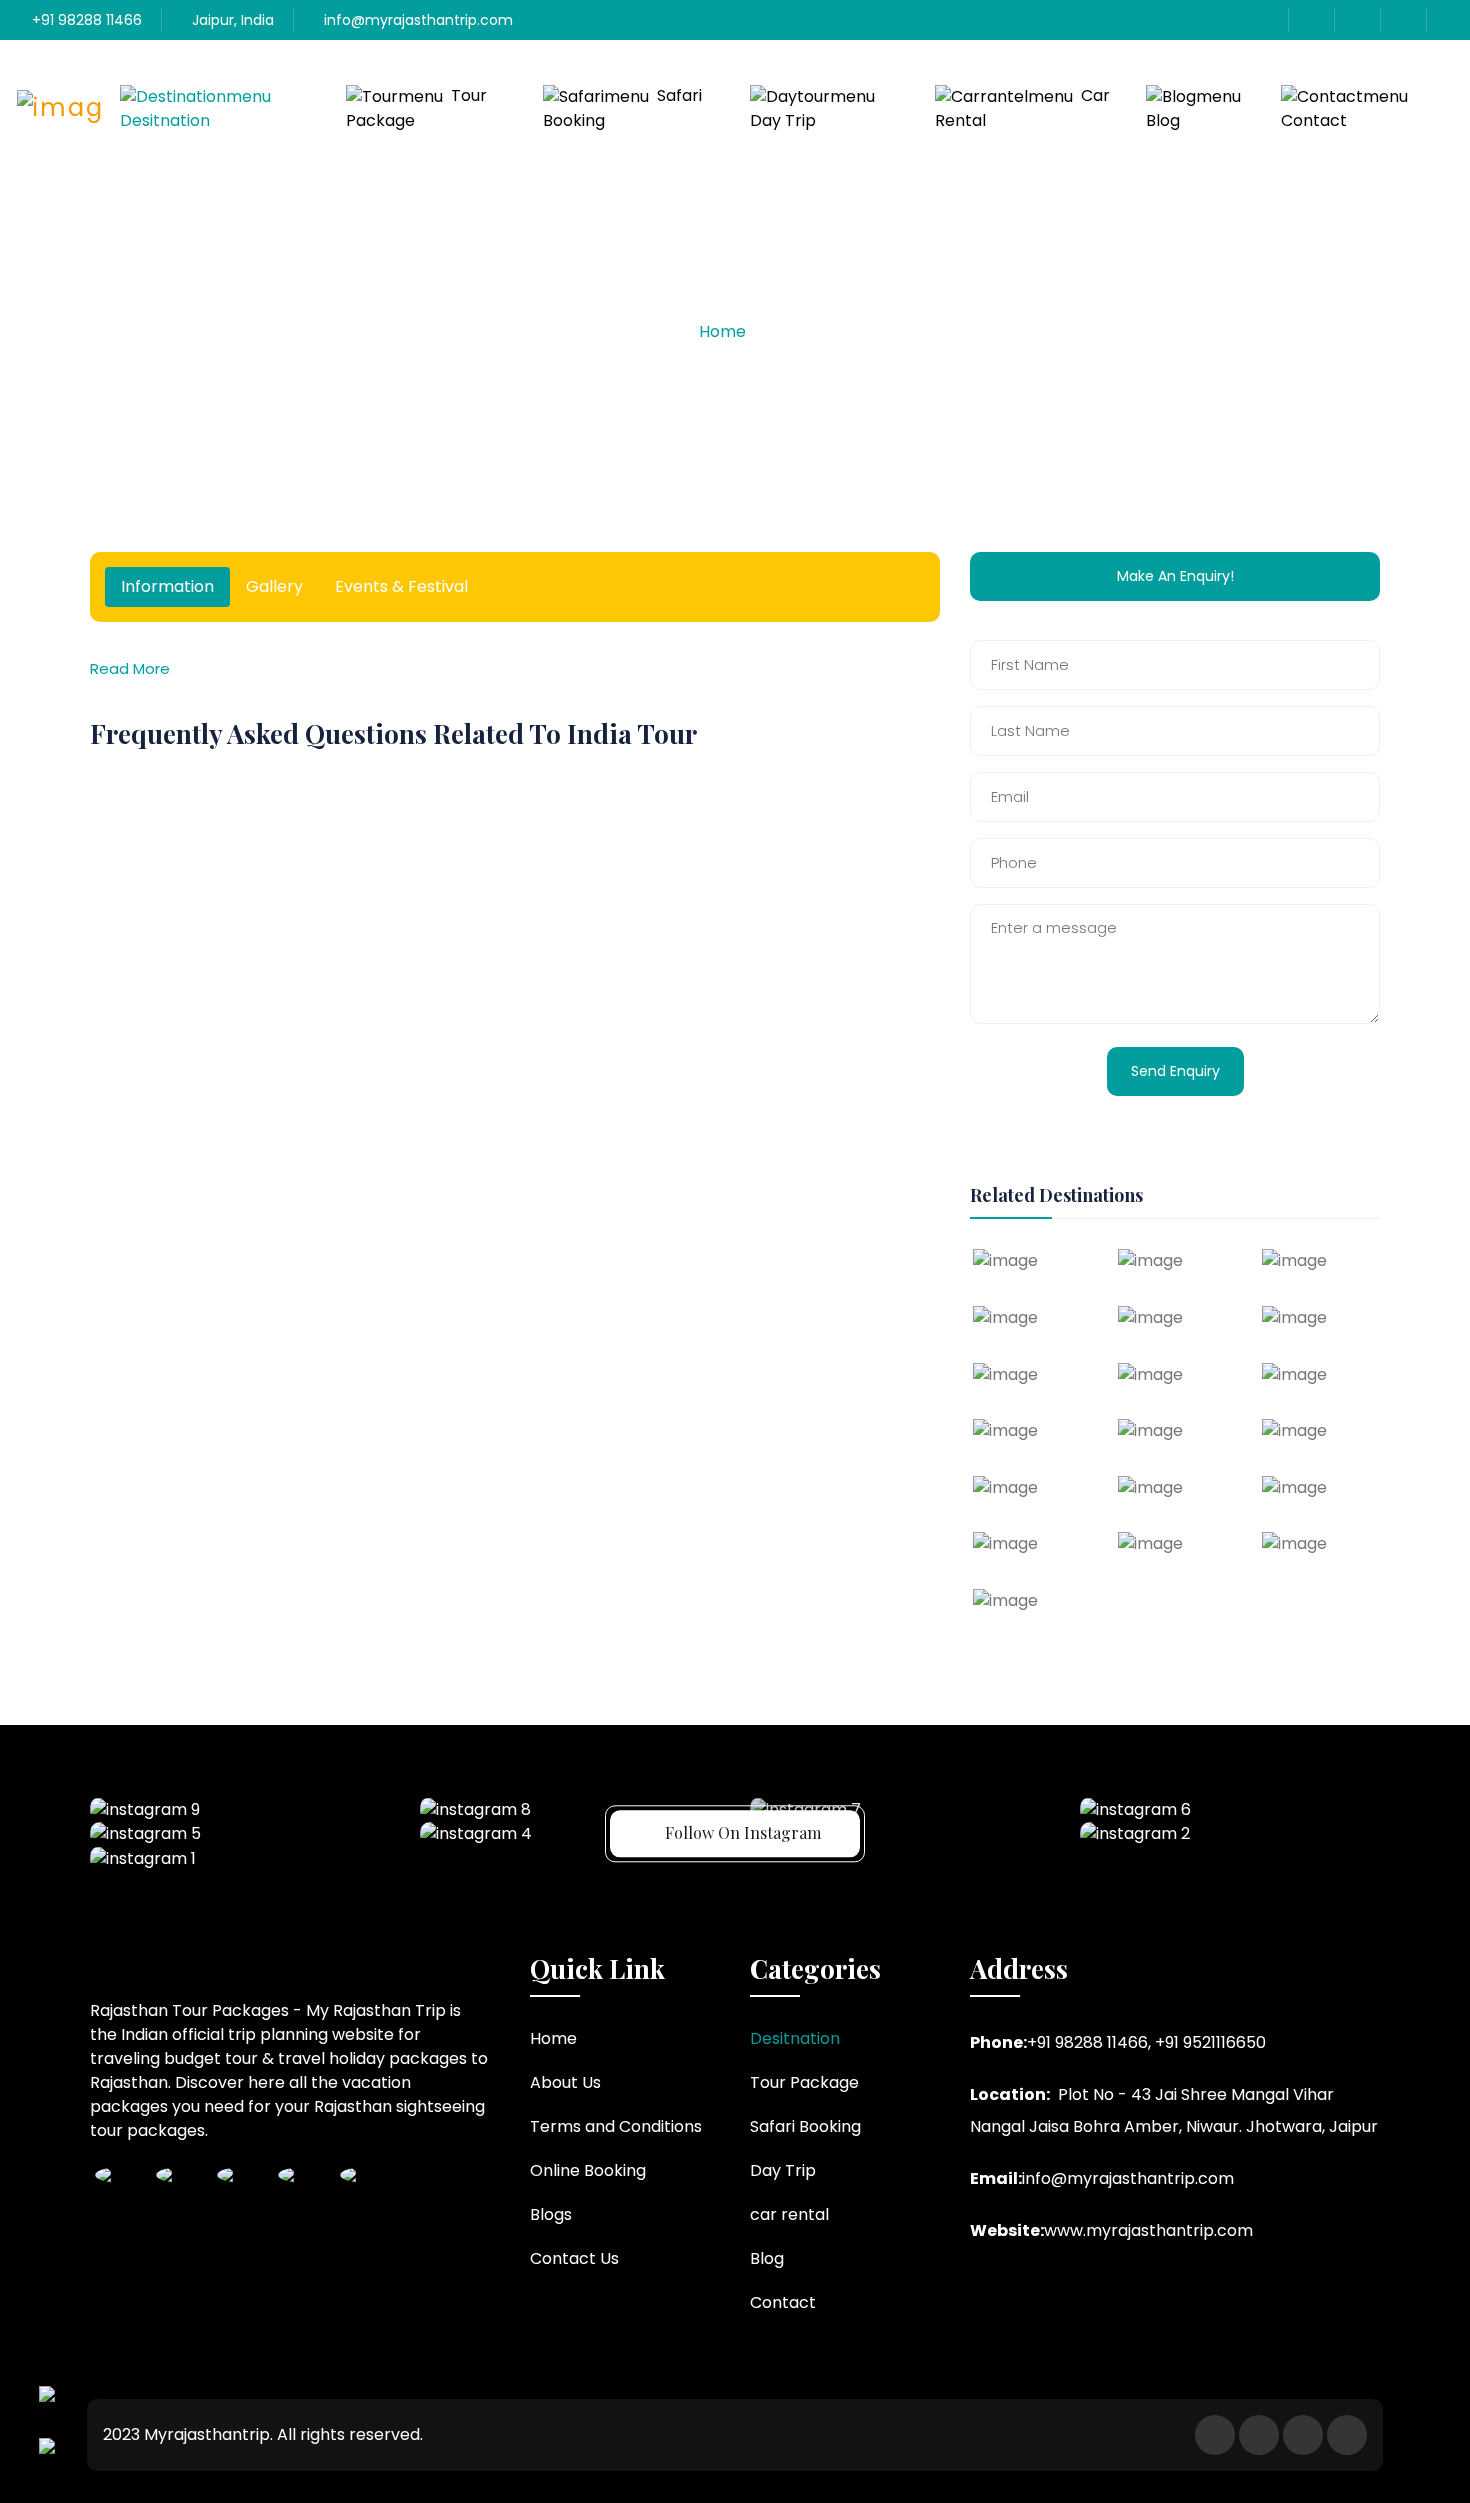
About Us (565, 2082)
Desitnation (165, 120)
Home (722, 331)
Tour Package (416, 108)
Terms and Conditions (616, 2126)
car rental (1022, 108)
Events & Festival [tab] (401, 586)
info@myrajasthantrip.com (416, 20)
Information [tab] (167, 586)
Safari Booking (622, 108)
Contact (1314, 120)
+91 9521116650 (1210, 2042)
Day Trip (783, 120)
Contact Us (574, 2258)
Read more (130, 668)
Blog (1163, 120)
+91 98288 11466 (85, 20)
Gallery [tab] (274, 586)
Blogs (551, 2214)
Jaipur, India (231, 20)
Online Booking (588, 2170)
